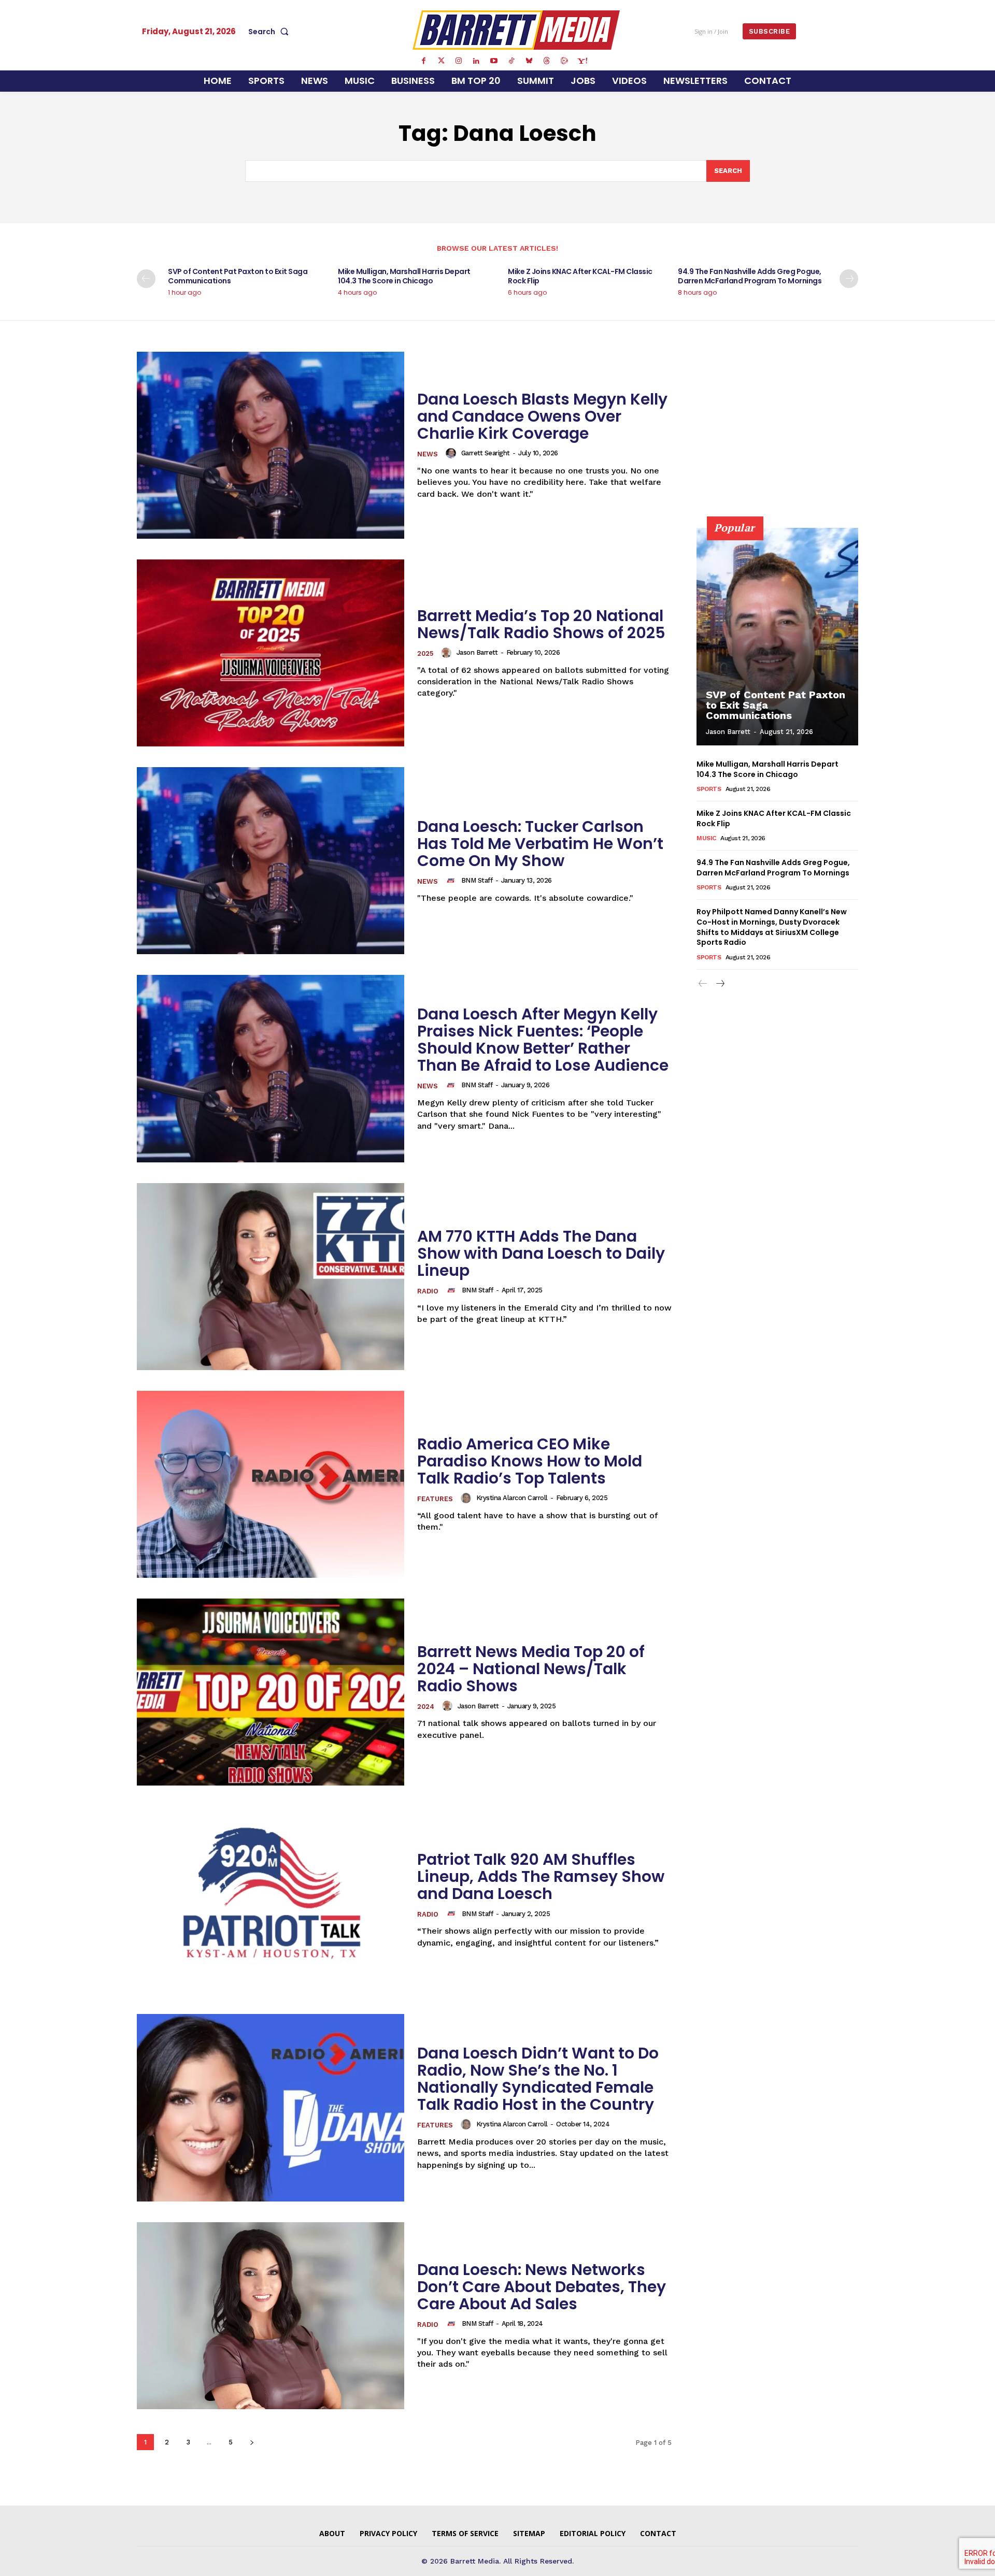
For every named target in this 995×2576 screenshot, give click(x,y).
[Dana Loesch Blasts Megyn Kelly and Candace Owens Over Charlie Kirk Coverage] (271, 445)
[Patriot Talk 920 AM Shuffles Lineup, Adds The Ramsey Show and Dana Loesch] (271, 1900)
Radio (428, 1291)
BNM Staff (477, 880)
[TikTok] (511, 61)
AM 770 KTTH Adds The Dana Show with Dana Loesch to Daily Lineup (541, 1253)
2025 (425, 653)
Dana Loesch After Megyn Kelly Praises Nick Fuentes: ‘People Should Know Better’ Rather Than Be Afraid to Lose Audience (543, 1040)
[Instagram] (459, 61)
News (428, 454)
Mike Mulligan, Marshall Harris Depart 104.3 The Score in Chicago (404, 276)
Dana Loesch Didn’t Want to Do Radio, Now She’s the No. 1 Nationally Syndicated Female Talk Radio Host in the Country (538, 2079)
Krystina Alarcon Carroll (512, 1498)
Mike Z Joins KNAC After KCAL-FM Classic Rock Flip (580, 276)
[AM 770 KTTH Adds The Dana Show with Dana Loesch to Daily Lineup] (271, 1277)
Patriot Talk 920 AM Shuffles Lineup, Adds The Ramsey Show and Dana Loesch (541, 1876)
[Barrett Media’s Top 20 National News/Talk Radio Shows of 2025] (271, 653)
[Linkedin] (476, 61)
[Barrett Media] (516, 30)
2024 (426, 1707)
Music (706, 838)
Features (435, 1499)
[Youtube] (494, 61)
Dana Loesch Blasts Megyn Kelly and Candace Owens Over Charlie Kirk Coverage (542, 416)
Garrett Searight (486, 453)
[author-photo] (452, 453)
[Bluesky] (529, 61)
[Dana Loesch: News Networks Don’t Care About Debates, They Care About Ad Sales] (271, 2316)
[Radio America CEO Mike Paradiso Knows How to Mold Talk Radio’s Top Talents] (271, 1484)
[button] (271, 32)
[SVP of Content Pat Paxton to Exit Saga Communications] (777, 637)
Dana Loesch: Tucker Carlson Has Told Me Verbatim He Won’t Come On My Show (540, 844)
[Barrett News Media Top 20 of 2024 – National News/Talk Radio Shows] (271, 1692)
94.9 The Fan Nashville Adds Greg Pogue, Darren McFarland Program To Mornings (750, 276)
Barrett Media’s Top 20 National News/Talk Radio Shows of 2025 (541, 624)
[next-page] (849, 279)
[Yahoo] (582, 61)
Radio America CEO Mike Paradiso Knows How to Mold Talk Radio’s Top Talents (530, 1461)
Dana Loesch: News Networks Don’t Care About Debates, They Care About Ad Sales (542, 2287)
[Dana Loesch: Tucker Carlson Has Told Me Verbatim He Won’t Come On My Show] (271, 861)
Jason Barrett (477, 652)
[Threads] (547, 61)
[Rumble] (564, 61)
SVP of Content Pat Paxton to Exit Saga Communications (238, 276)
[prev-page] (146, 279)
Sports (709, 789)
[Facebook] (423, 61)
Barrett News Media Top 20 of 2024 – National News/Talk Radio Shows (531, 1669)
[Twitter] (441, 61)
